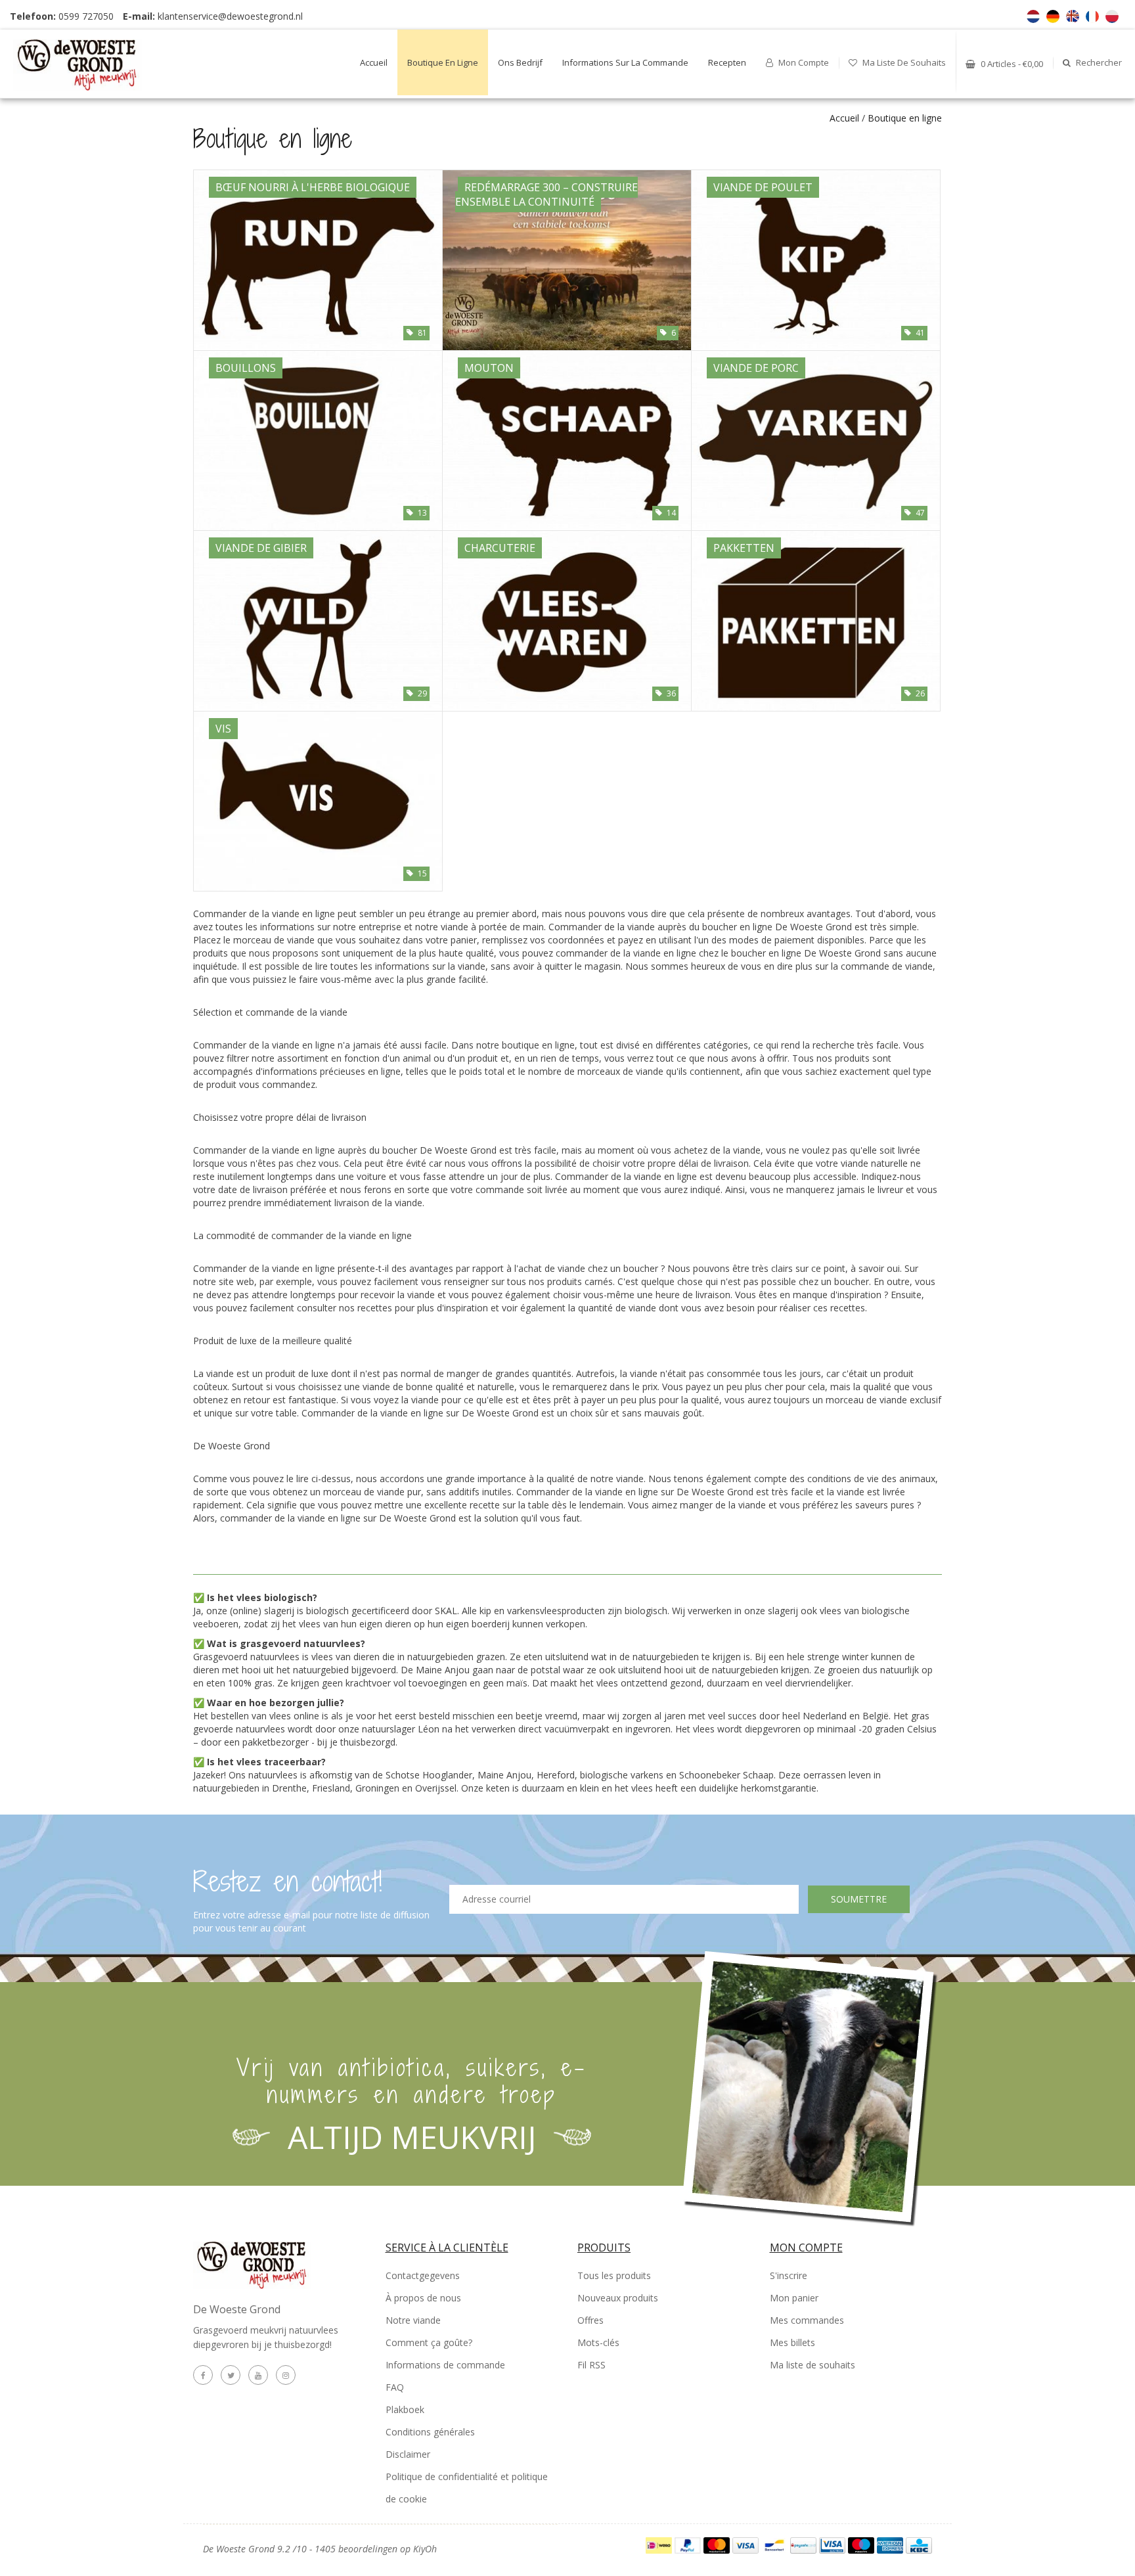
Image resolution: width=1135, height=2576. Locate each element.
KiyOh (425, 2549)
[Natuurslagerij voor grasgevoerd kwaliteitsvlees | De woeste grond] (94, 60)
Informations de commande (445, 2365)
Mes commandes (807, 2320)
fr (1092, 16)
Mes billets (792, 2342)
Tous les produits (614, 2275)
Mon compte (803, 62)
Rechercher (1098, 62)
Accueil (374, 62)
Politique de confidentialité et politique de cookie (467, 2488)
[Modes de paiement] (660, 2544)
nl (1033, 16)
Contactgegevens (423, 2275)
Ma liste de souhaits (903, 62)
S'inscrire (789, 2275)
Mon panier (794, 2298)
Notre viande (413, 2320)
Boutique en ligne (443, 62)
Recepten (727, 62)
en (1073, 16)
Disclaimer (408, 2454)
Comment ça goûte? (429, 2342)
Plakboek (405, 2409)
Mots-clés (598, 2342)
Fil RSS (591, 2365)
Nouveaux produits (618, 2298)
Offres (590, 2320)
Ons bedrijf (520, 62)
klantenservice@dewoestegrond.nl (230, 16)
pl (1112, 16)
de (1053, 16)
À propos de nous (423, 2298)
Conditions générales (430, 2432)
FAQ (395, 2387)
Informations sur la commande (625, 62)
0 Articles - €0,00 (1011, 64)
